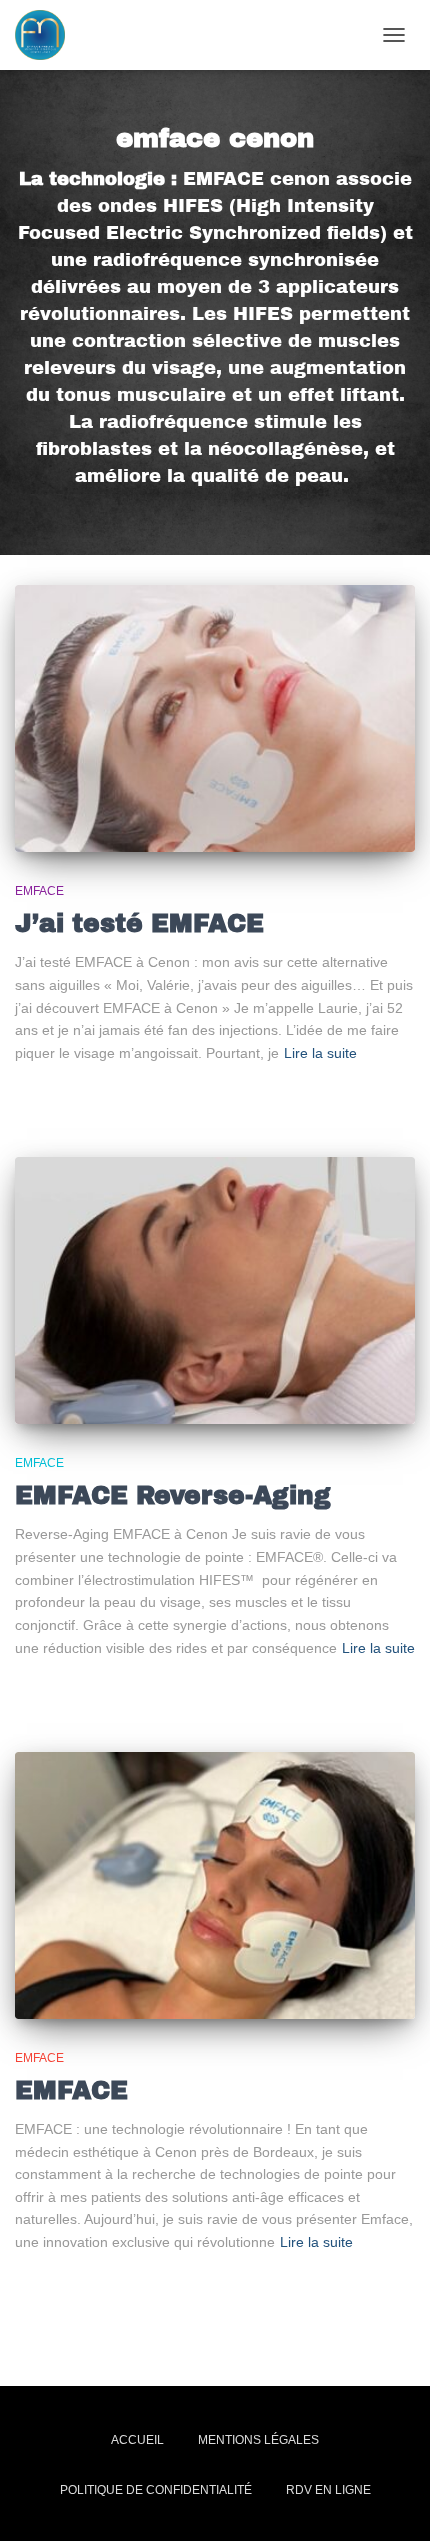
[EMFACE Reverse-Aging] (215, 1290)
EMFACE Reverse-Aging (173, 1495)
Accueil (137, 2440)
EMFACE (39, 891)
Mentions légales (258, 2440)
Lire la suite (320, 1053)
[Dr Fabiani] (47, 35)
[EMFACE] (215, 1885)
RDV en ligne (328, 2490)
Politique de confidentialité (156, 2490)
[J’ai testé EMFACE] (215, 718)
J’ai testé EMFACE (139, 923)
